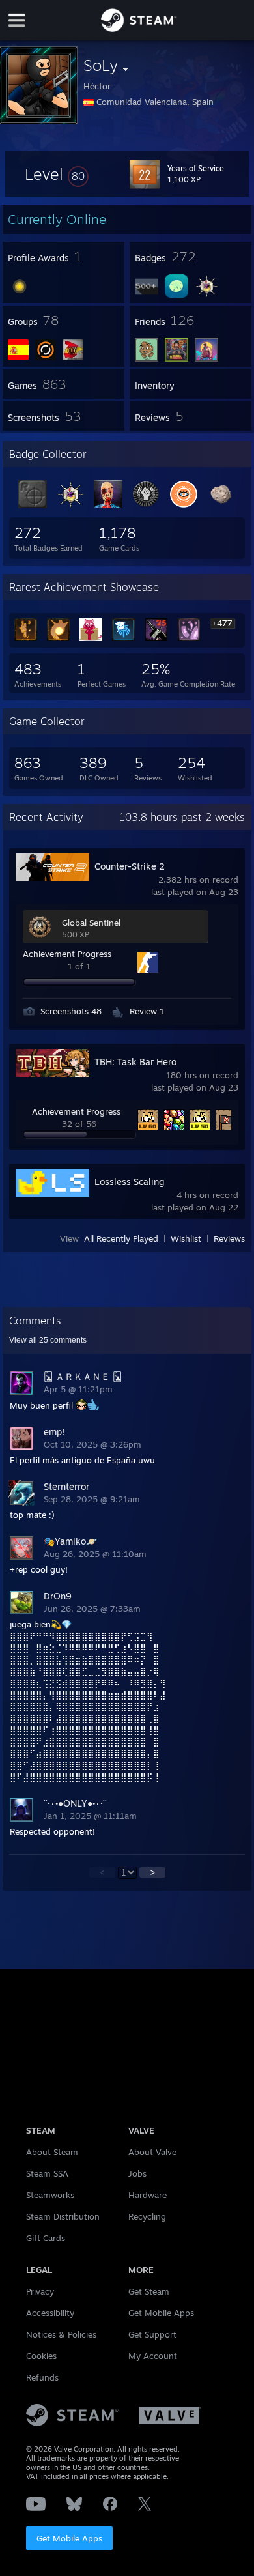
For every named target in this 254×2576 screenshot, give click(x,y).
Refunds (42, 2377)
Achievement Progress (67, 954)
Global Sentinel (91, 923)
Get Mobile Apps (69, 2538)
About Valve (152, 2152)
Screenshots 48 (71, 1011)
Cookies (41, 2356)
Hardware (148, 2195)
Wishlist (186, 1238)
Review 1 (147, 1011)
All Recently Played (121, 1238)
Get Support (152, 2334)
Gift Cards (46, 2238)
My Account (153, 2356)
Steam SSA (47, 2173)
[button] (57, 174)
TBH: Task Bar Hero (135, 1062)
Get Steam (149, 2291)
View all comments (48, 1340)
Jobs (137, 2173)
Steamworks (50, 2195)
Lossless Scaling (129, 1181)
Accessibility (50, 2313)
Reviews (229, 1238)
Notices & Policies (61, 2334)
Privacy (40, 2291)
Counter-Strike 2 (130, 866)
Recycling (147, 2216)
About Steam (52, 2152)
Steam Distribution (63, 2216)
